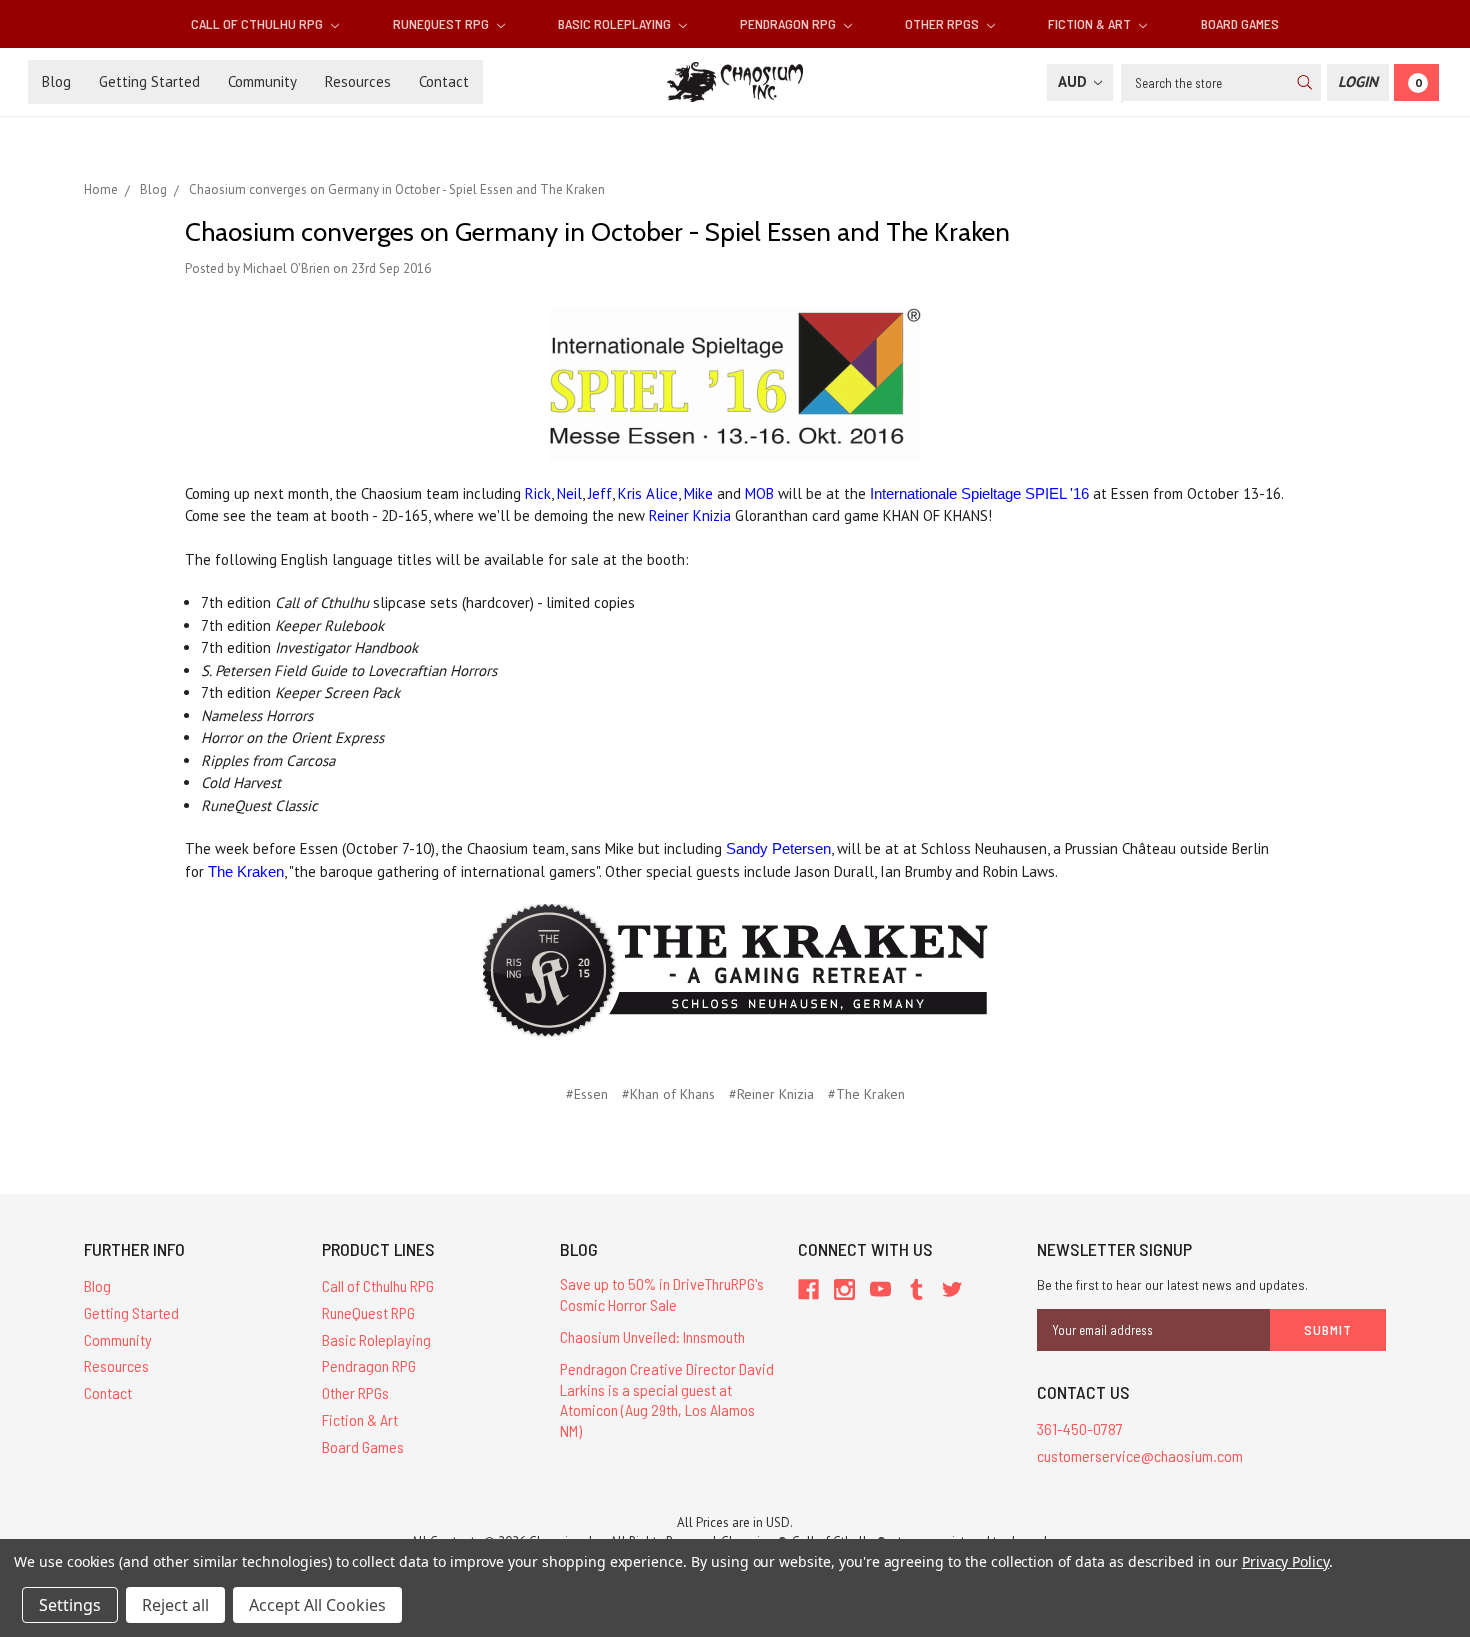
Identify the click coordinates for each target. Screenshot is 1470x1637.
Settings (70, 1605)
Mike (698, 493)
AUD (1074, 81)
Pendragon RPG (789, 23)
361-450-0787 (1080, 1428)
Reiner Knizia (690, 515)
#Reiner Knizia (771, 1094)
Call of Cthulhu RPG (258, 23)
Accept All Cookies (317, 1605)
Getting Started (149, 81)
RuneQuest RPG (442, 23)
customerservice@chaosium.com (1140, 1455)
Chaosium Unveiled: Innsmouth (652, 1336)
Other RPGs (943, 23)
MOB (759, 493)
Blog (56, 81)
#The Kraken (866, 1094)
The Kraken (246, 871)
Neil (569, 493)
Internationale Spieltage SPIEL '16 (979, 493)
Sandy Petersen (778, 848)
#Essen (587, 1094)
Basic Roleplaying (616, 23)
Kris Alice (648, 493)
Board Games (1240, 23)
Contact (444, 81)
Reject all (175, 1605)
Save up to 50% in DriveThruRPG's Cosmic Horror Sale (662, 1294)
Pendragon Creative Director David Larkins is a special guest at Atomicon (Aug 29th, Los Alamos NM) (667, 1399)
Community (262, 81)
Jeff (600, 493)
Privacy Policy (1285, 1561)
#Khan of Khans (668, 1094)
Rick (538, 493)
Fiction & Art (1091, 23)
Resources (358, 81)
